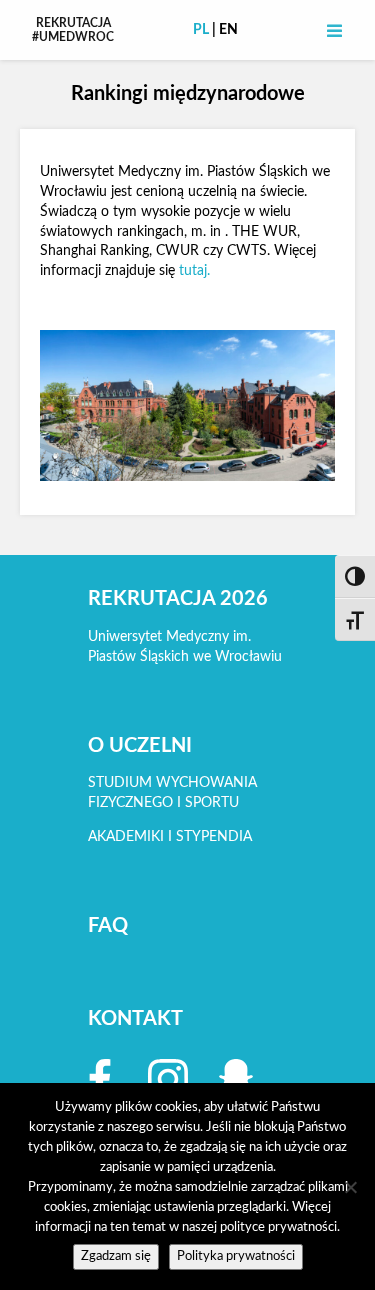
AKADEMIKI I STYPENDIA (170, 837)
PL (201, 30)
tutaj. (194, 271)
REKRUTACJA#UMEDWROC (73, 30)
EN (228, 30)
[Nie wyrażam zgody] (350, 1187)
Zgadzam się (116, 1256)
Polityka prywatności (236, 1256)
